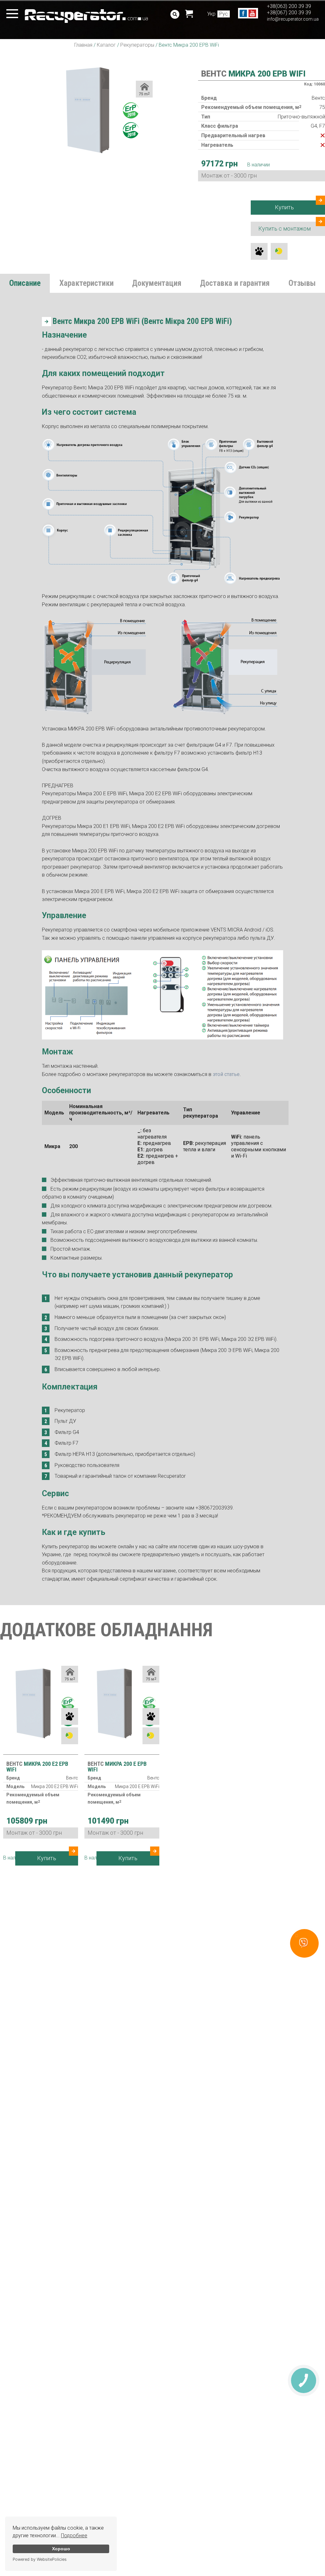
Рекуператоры (137, 45)
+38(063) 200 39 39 (289, 6)
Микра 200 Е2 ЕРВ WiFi (37, 1767)
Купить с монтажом (285, 229)
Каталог (106, 45)
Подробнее (74, 2536)
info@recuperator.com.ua (293, 19)
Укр (211, 14)
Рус (224, 14)
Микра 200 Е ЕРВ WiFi (117, 1767)
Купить (284, 207)
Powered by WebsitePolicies (40, 2559)
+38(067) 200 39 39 (289, 13)
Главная (83, 45)
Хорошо (61, 2549)
